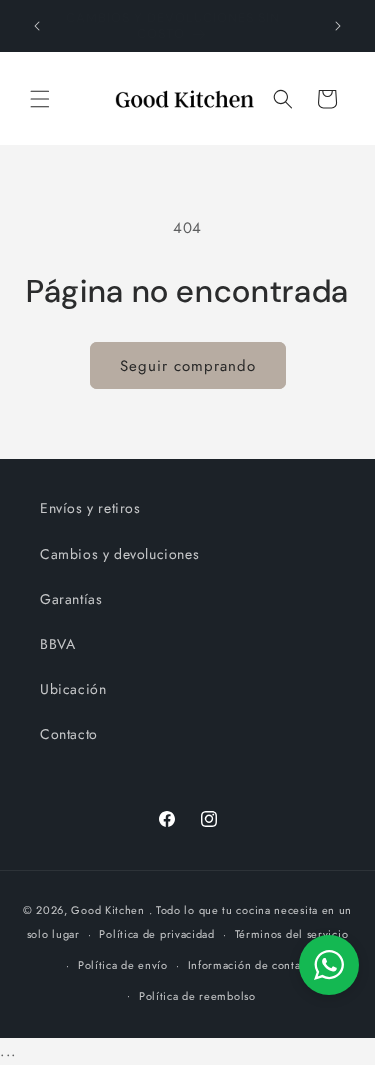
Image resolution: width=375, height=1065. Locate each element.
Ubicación (73, 689)
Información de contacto (252, 965)
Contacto (69, 734)
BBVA (57, 644)
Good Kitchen (107, 910)
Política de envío (123, 965)
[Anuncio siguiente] (338, 26)
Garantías (71, 599)
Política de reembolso (197, 996)
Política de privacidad (156, 934)
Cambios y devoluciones (119, 554)
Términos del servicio (292, 934)
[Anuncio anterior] (37, 26)
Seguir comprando (188, 366)
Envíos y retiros (90, 508)
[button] (40, 99)
